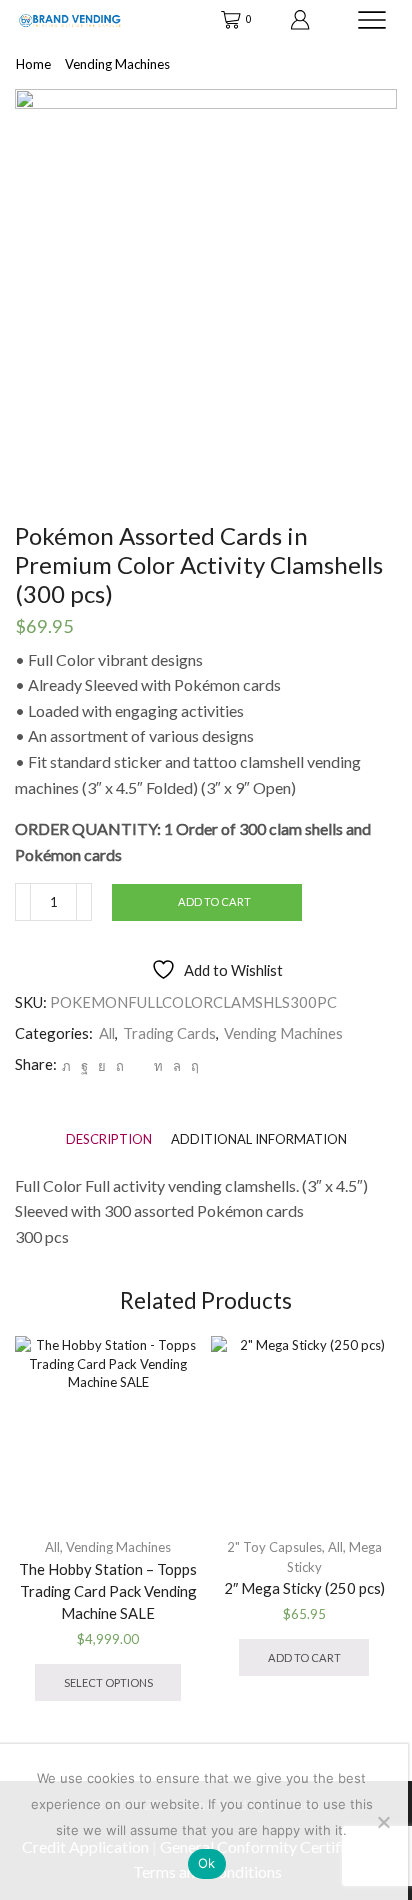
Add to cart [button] (304, 1657)
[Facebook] (84, 1066)
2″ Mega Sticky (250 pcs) (304, 1588)
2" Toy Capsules (274, 1547)
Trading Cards (169, 1033)
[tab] (109, 1139)
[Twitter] (66, 1066)
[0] (223, 20)
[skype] (192, 1066)
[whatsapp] (177, 1066)
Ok (207, 1863)
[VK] (102, 1066)
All (107, 1033)
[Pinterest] (120, 1066)
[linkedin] (158, 1066)
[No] (383, 1822)
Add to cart (214, 901)
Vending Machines (117, 64)
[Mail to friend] (139, 1066)
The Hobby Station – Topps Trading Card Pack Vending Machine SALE (108, 1591)
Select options (108, 1682)
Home (33, 64)
